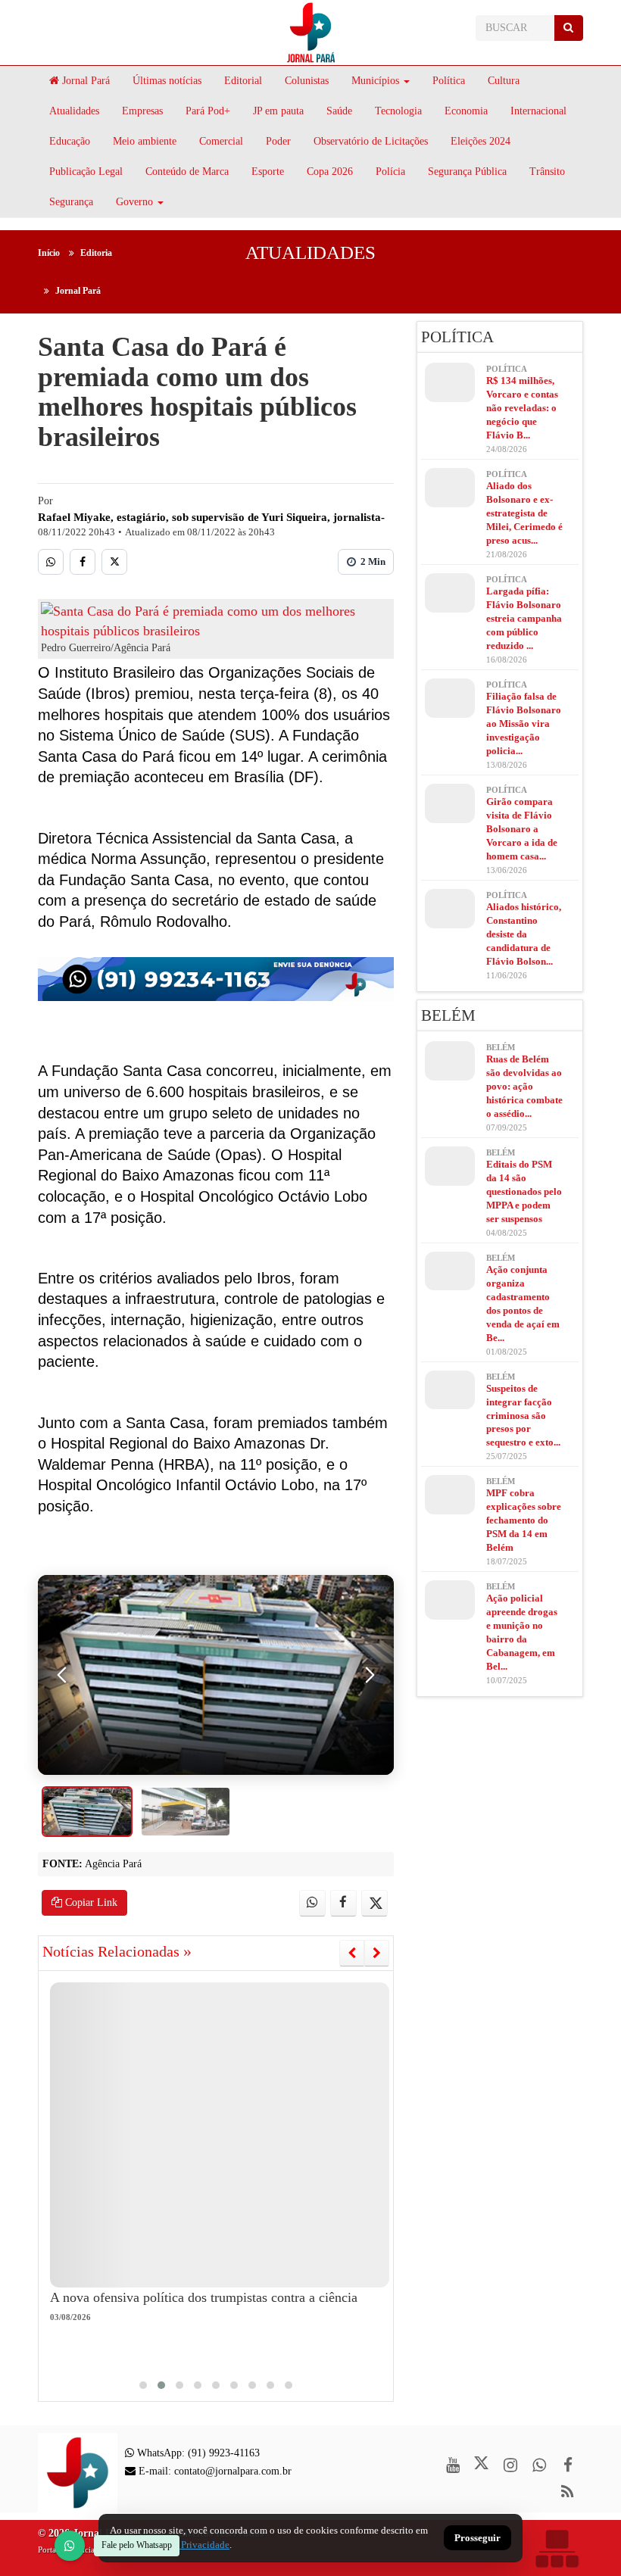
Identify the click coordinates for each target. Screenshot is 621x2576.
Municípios (375, 81)
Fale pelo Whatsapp (137, 2545)
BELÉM (448, 1015)
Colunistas (307, 81)
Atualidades (74, 111)
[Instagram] (510, 2465)
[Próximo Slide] (377, 1953)
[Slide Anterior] (352, 1953)
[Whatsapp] (51, 562)
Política (449, 81)
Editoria (96, 253)
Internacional (538, 111)
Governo (134, 202)
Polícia (390, 172)
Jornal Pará (84, 81)
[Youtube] (452, 2465)
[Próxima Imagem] (370, 1675)
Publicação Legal (86, 172)
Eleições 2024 (481, 141)
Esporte (268, 172)
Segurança (71, 202)
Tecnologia (398, 111)
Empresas (142, 111)
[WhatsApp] (70, 2546)
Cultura (504, 81)
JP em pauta (278, 111)
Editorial (243, 81)
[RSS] (568, 2492)
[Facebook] (83, 562)
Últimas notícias (167, 81)
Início (49, 253)
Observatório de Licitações (371, 141)
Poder (278, 141)
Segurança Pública (467, 172)
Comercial (221, 141)
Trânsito (547, 172)
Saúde (339, 111)
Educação (70, 141)
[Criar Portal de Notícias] (557, 2548)
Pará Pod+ (208, 111)
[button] (143, 2385)
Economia (466, 111)
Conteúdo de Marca (187, 172)
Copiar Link (90, 1902)
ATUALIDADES (310, 253)
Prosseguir (477, 2539)
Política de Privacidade (182, 2545)
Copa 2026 (330, 172)
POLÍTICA (457, 337)
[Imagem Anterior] (62, 1675)
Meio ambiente (145, 141)
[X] (114, 562)
